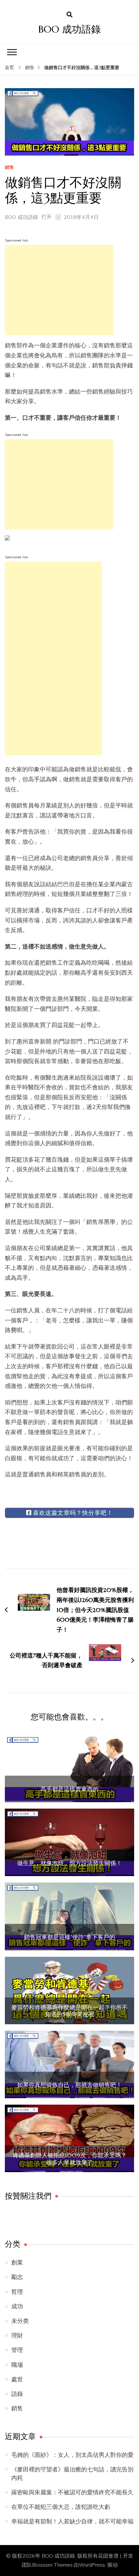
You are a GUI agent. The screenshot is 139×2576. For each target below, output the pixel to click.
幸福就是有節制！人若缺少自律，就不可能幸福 (72, 2521)
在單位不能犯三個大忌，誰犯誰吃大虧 (61, 2507)
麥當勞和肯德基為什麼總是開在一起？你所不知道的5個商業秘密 (69, 2011)
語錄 (17, 2394)
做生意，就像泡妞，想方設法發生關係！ (69, 1863)
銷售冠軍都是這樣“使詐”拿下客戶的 (69, 1937)
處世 (17, 2379)
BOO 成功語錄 (70, 29)
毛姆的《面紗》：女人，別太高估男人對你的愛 (72, 2455)
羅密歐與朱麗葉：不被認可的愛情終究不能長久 (72, 2492)
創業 (17, 2263)
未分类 (20, 2321)
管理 (17, 2350)
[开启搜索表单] (69, 15)
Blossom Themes (52, 2565)
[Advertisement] (59, 290)
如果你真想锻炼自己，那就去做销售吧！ (69, 2085)
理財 (17, 2335)
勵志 (17, 2277)
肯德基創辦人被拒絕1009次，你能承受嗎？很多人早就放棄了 (70, 2159)
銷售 (9, 168)
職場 (17, 2365)
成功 (17, 2306)
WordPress (92, 2565)
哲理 (17, 2292)
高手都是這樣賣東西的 (69, 1789)
